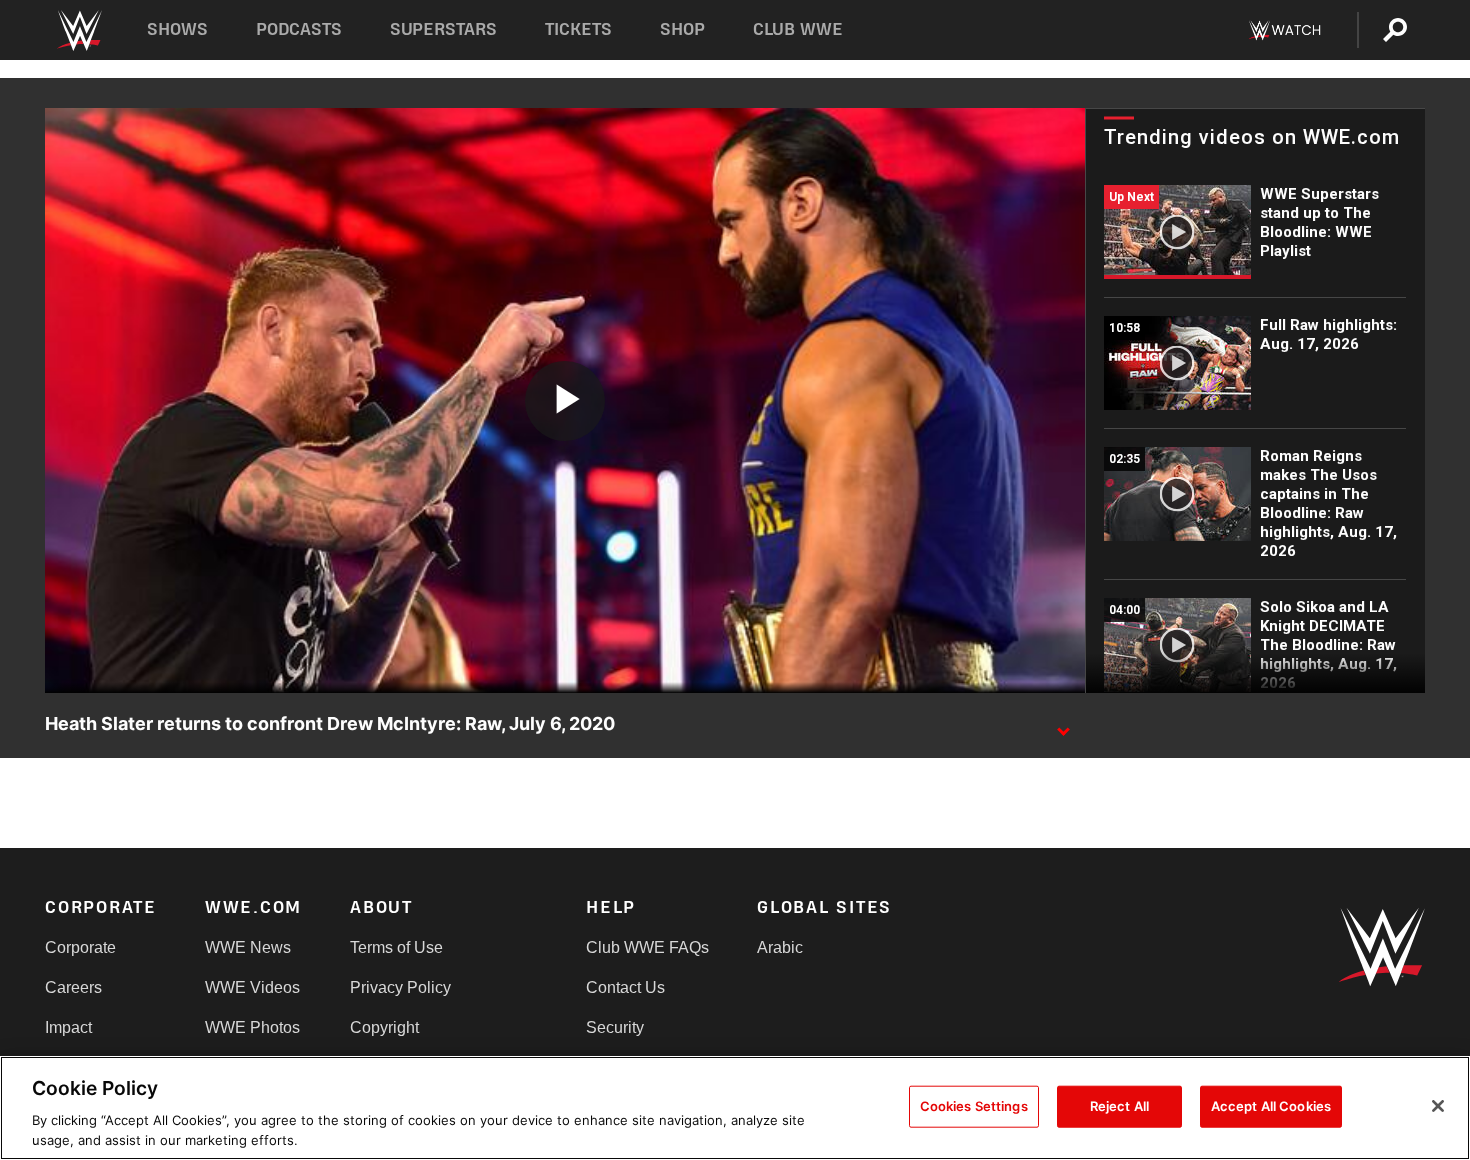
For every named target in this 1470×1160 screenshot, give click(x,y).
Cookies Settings (974, 1106)
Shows (177, 29)
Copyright (384, 1027)
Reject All (1119, 1106)
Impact (68, 1027)
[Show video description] (1063, 725)
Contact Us (625, 987)
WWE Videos (252, 987)
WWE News (248, 947)
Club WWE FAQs (647, 947)
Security (615, 1027)
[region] (735, 1108)
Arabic (780, 947)
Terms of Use (396, 947)
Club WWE (798, 29)
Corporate (80, 947)
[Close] (1438, 1106)
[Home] (78, 30)
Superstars (444, 29)
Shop (682, 29)
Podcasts (299, 29)
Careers (73, 987)
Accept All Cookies (1271, 1106)
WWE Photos (252, 1027)
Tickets (578, 29)
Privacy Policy (400, 987)
